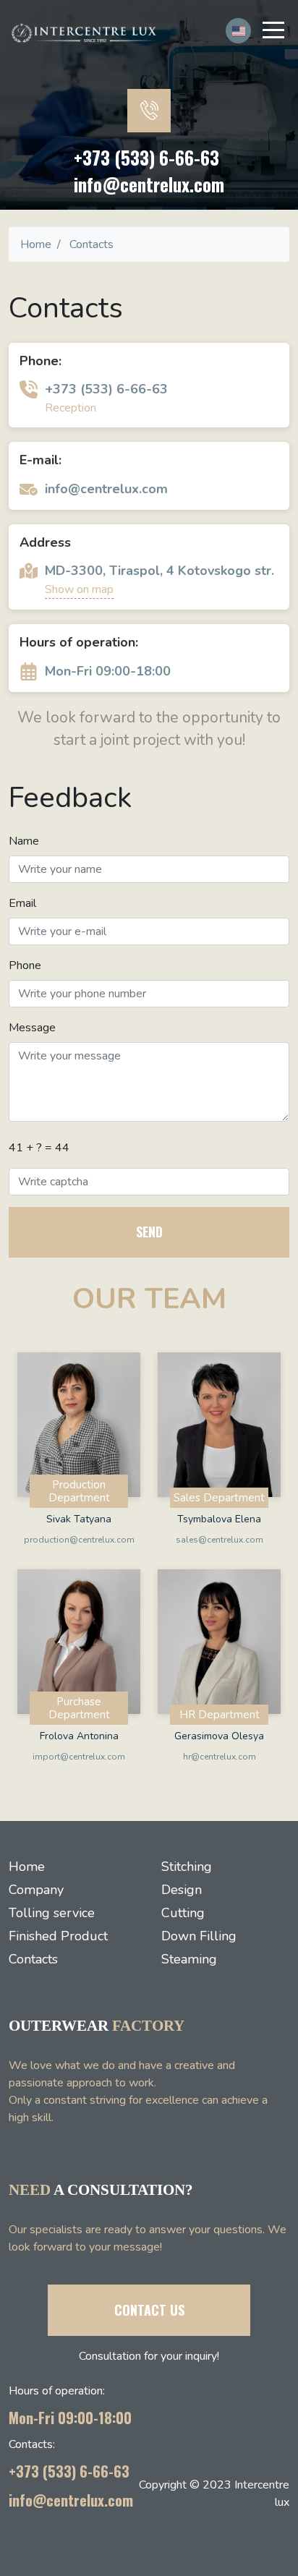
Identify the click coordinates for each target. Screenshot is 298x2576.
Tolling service (52, 1913)
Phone (25, 965)
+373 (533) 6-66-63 (146, 157)
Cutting (183, 1913)
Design (182, 1890)
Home (27, 1867)
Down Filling (199, 1936)
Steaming (189, 1959)
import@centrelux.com (79, 1757)
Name (24, 841)
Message (32, 1028)
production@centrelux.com (79, 1540)
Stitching (187, 1867)
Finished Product (58, 1936)
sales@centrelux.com (220, 1540)
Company (36, 1890)
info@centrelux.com (149, 184)
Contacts (33, 1959)
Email (22, 903)
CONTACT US (149, 2310)
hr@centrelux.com (220, 1757)
